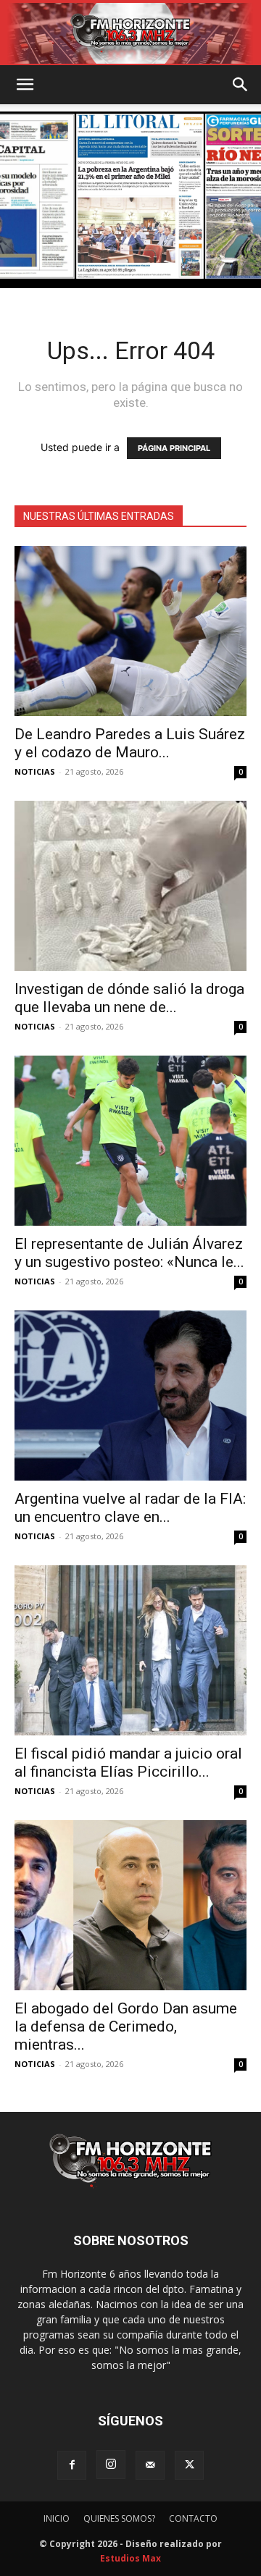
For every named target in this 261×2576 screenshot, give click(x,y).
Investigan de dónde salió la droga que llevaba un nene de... (129, 998)
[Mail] (150, 2465)
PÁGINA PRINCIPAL (174, 448)
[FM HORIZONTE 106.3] (130, 33)
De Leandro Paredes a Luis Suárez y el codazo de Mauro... (130, 743)
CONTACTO (193, 2518)
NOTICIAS (35, 771)
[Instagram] (111, 2465)
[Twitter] (189, 2465)
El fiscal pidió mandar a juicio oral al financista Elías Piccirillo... (128, 1763)
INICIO (57, 2518)
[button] (25, 85)
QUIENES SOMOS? (119, 2518)
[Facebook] (72, 2465)
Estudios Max (130, 2558)
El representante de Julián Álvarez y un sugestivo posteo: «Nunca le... (129, 1253)
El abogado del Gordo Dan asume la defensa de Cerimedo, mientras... (126, 2026)
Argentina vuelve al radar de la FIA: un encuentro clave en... (130, 1508)
